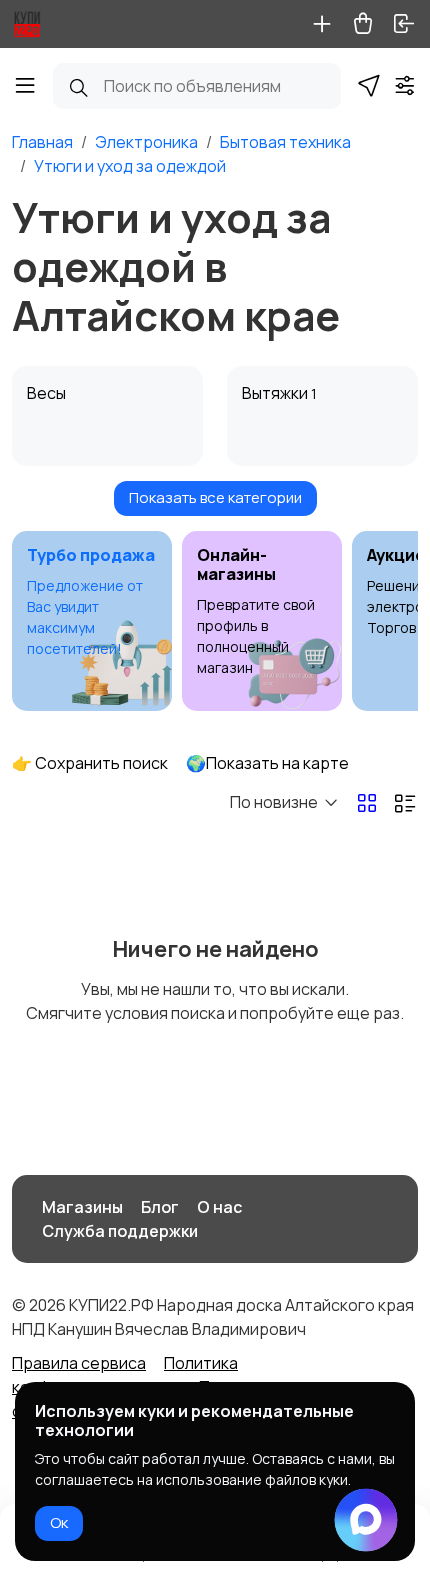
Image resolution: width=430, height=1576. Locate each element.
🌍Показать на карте (267, 763)
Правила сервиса (79, 1363)
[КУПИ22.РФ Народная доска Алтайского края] (27, 24)
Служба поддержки (120, 1231)
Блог (160, 1207)
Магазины (82, 1207)
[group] (92, 621)
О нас (219, 1207)
